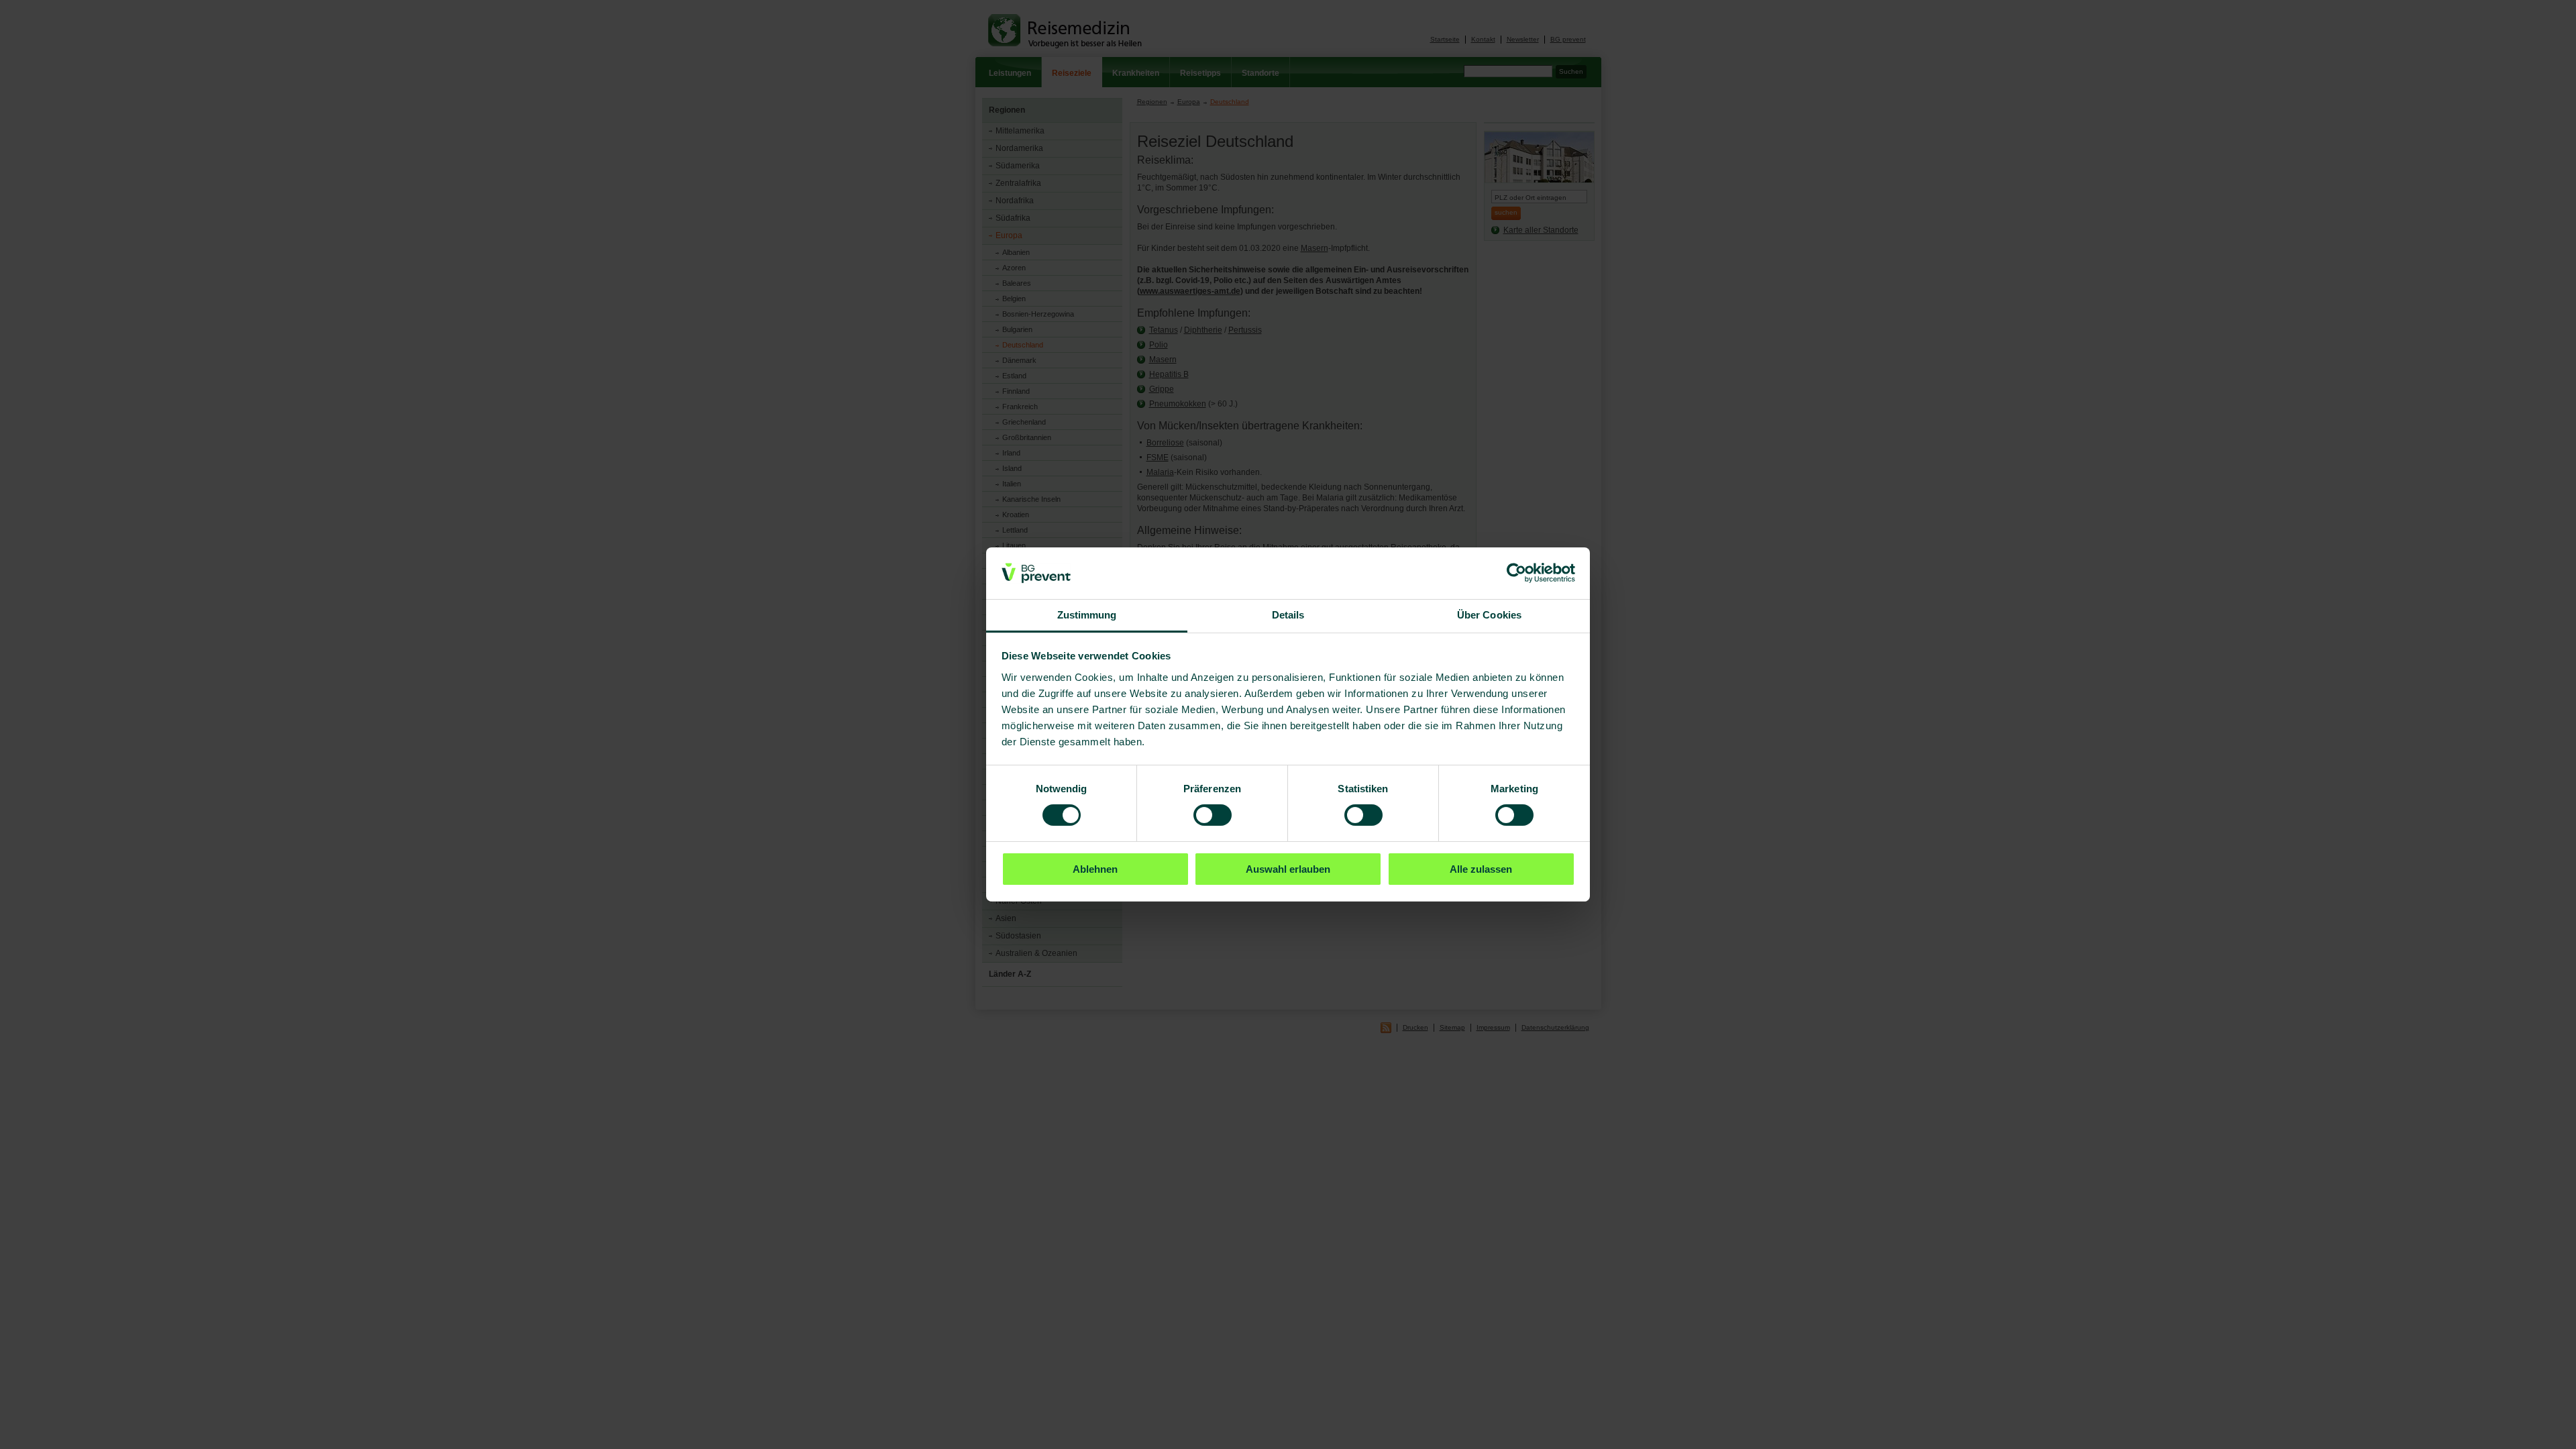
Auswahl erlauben (1288, 869)
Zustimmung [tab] (1087, 615)
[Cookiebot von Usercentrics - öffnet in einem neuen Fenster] (1516, 573)
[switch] (1213, 815)
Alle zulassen (1481, 869)
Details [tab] (1288, 615)
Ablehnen (1095, 869)
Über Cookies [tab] (1489, 615)
